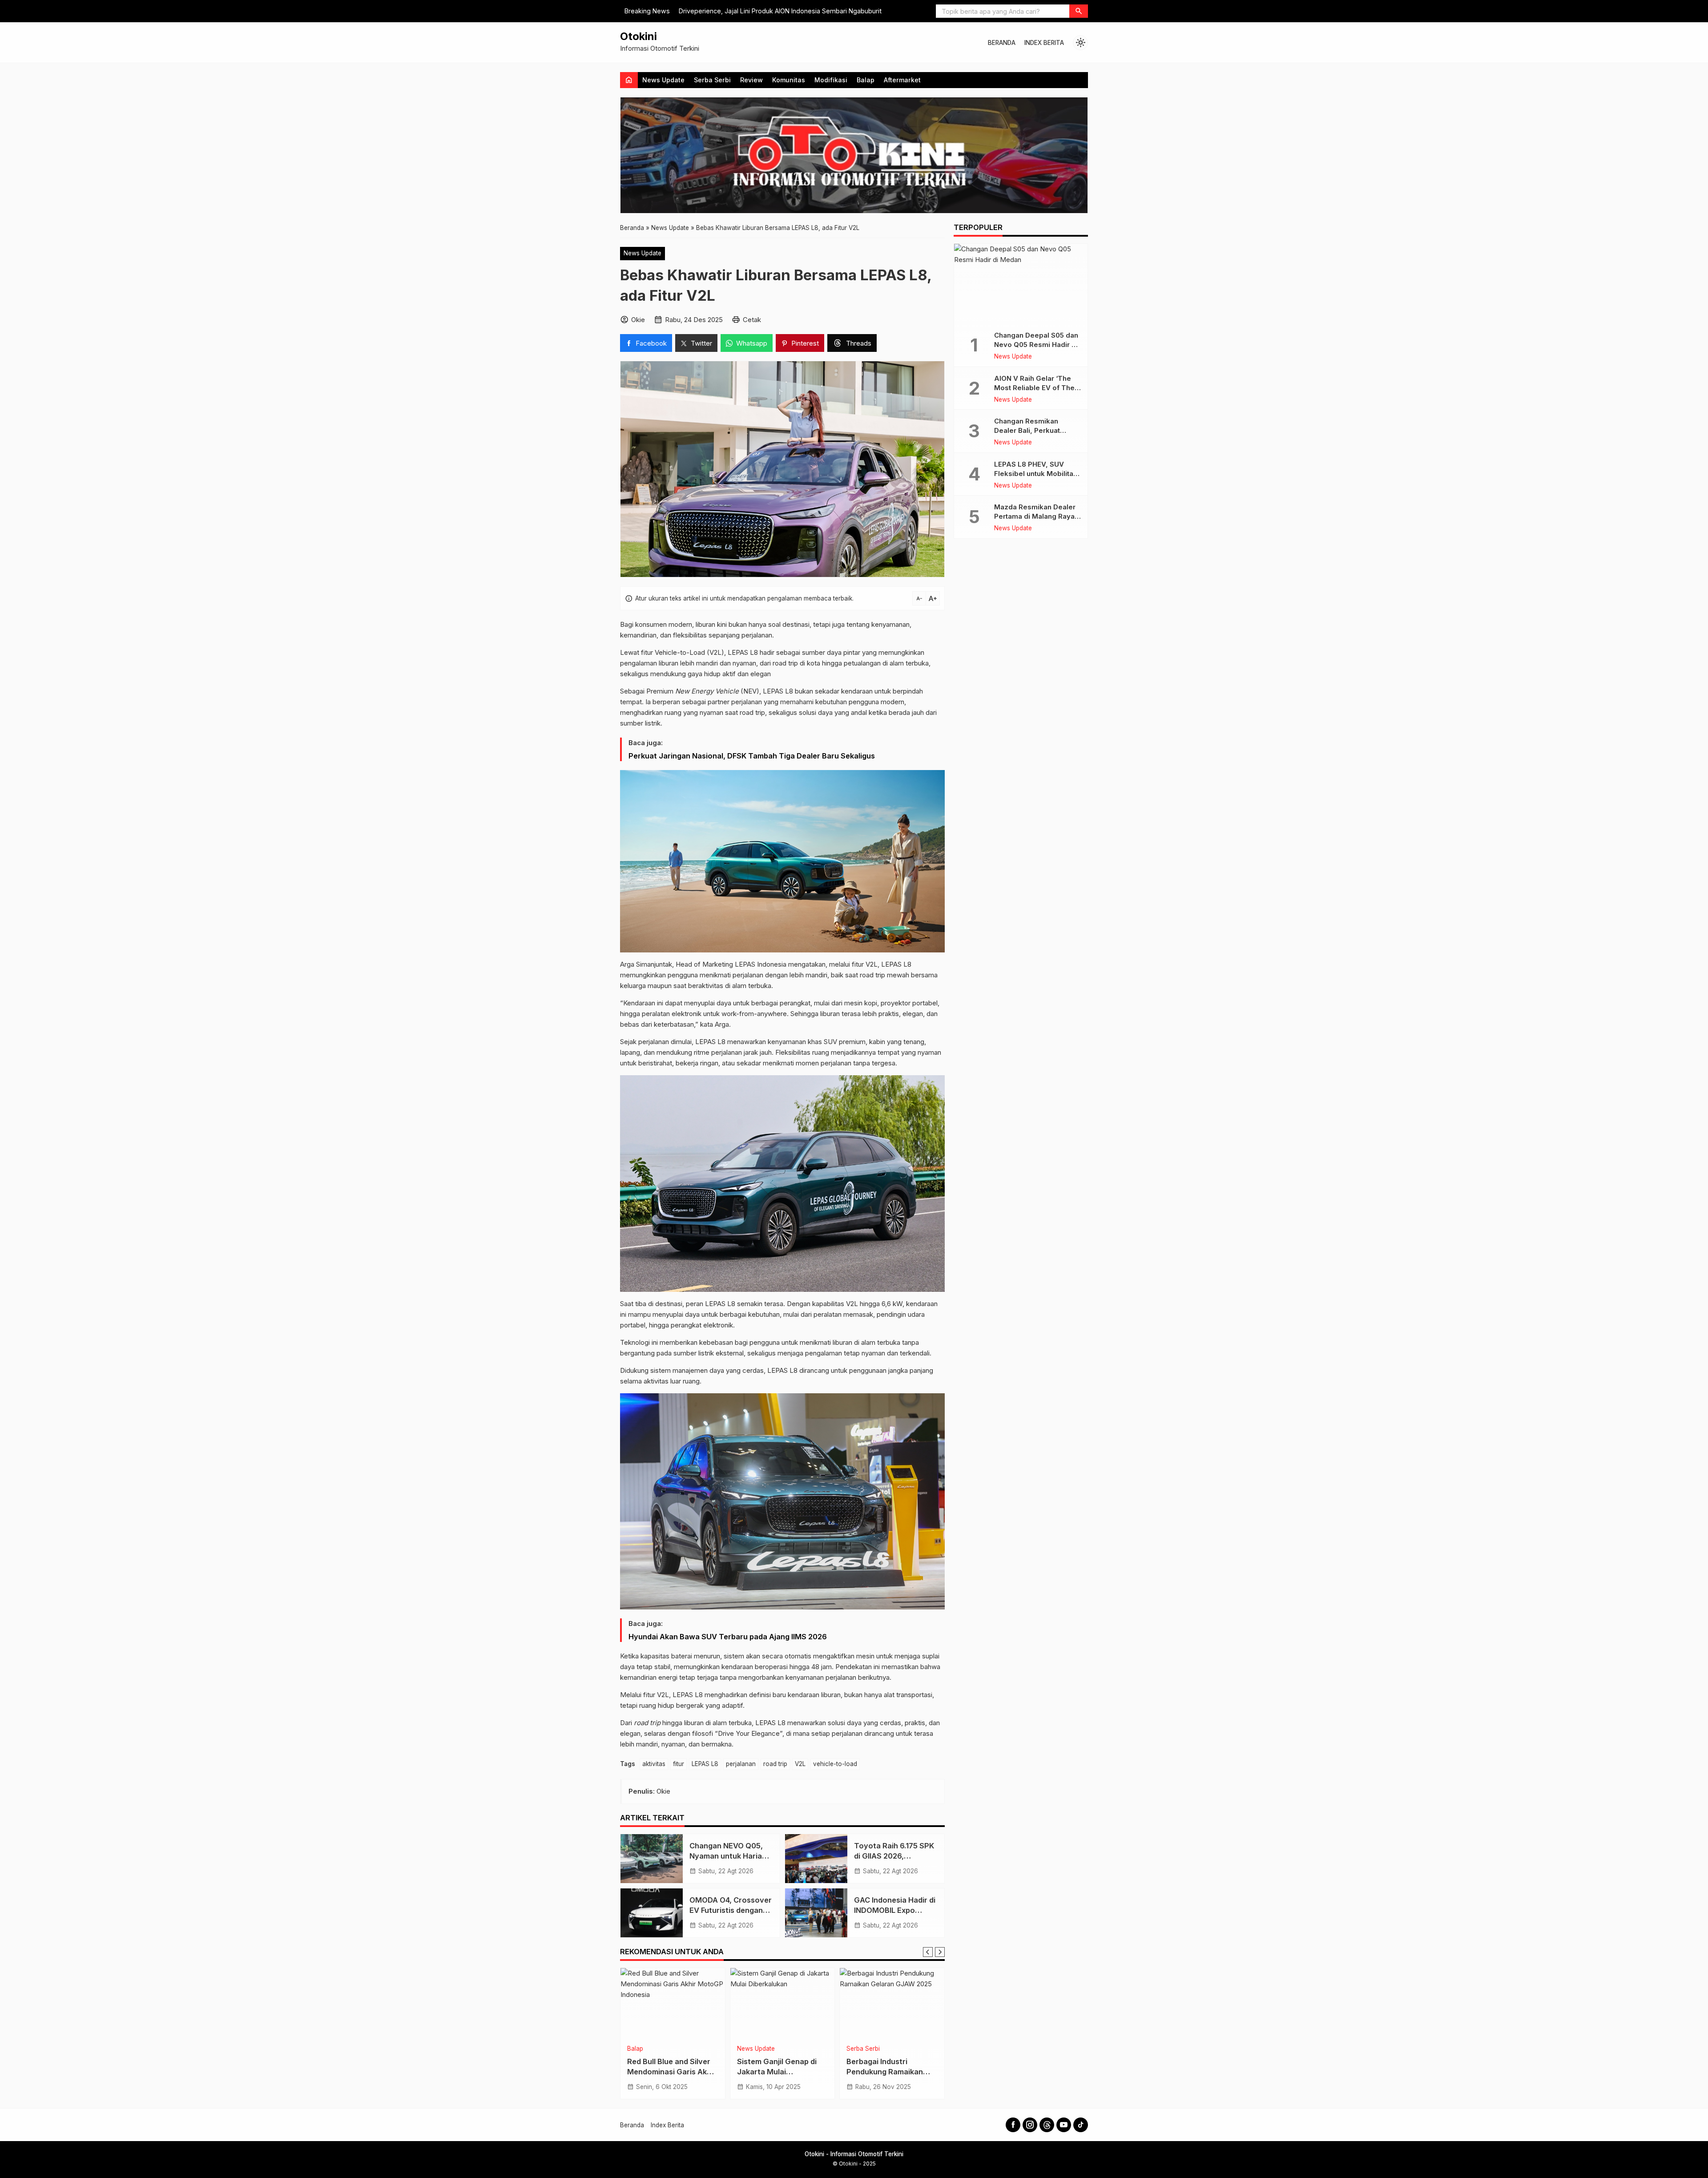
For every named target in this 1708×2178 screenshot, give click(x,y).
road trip (775, 1764)
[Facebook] (1013, 2125)
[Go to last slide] (928, 1952)
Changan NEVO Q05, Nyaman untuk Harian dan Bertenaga (728, 1856)
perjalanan (741, 1764)
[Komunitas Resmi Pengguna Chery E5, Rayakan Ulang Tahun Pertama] (783, 2004)
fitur (679, 1764)
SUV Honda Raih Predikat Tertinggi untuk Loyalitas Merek (767, 11)
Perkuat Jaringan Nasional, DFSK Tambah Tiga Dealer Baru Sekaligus (752, 756)
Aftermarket (902, 80)
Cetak (752, 320)
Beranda (1002, 43)
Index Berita (1044, 43)
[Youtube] (1064, 2125)
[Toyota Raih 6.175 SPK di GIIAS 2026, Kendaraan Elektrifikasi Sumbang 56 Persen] (816, 1859)
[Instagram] (1030, 2125)
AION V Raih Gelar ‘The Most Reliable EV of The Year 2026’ (1034, 388)
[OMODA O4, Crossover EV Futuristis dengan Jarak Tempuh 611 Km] (652, 1913)
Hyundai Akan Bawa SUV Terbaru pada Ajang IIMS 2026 (728, 1637)
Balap (866, 80)
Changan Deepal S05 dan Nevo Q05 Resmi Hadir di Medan (1036, 345)
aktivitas (654, 1764)
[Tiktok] (1081, 2125)
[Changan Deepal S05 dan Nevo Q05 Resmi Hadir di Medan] (1021, 284)
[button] (1079, 11)
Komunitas (789, 80)
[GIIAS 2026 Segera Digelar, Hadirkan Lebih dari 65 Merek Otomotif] (892, 2004)
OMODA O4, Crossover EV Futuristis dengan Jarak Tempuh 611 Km (731, 1910)
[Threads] (1047, 2125)
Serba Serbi (712, 80)
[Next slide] (940, 1952)
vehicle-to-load (835, 1764)
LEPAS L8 (705, 1764)
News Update (663, 80)
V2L (800, 1764)
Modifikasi (831, 80)
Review (751, 80)
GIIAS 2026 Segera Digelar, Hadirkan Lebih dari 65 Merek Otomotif (888, 2072)
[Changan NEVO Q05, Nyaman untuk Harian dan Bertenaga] (652, 1859)
